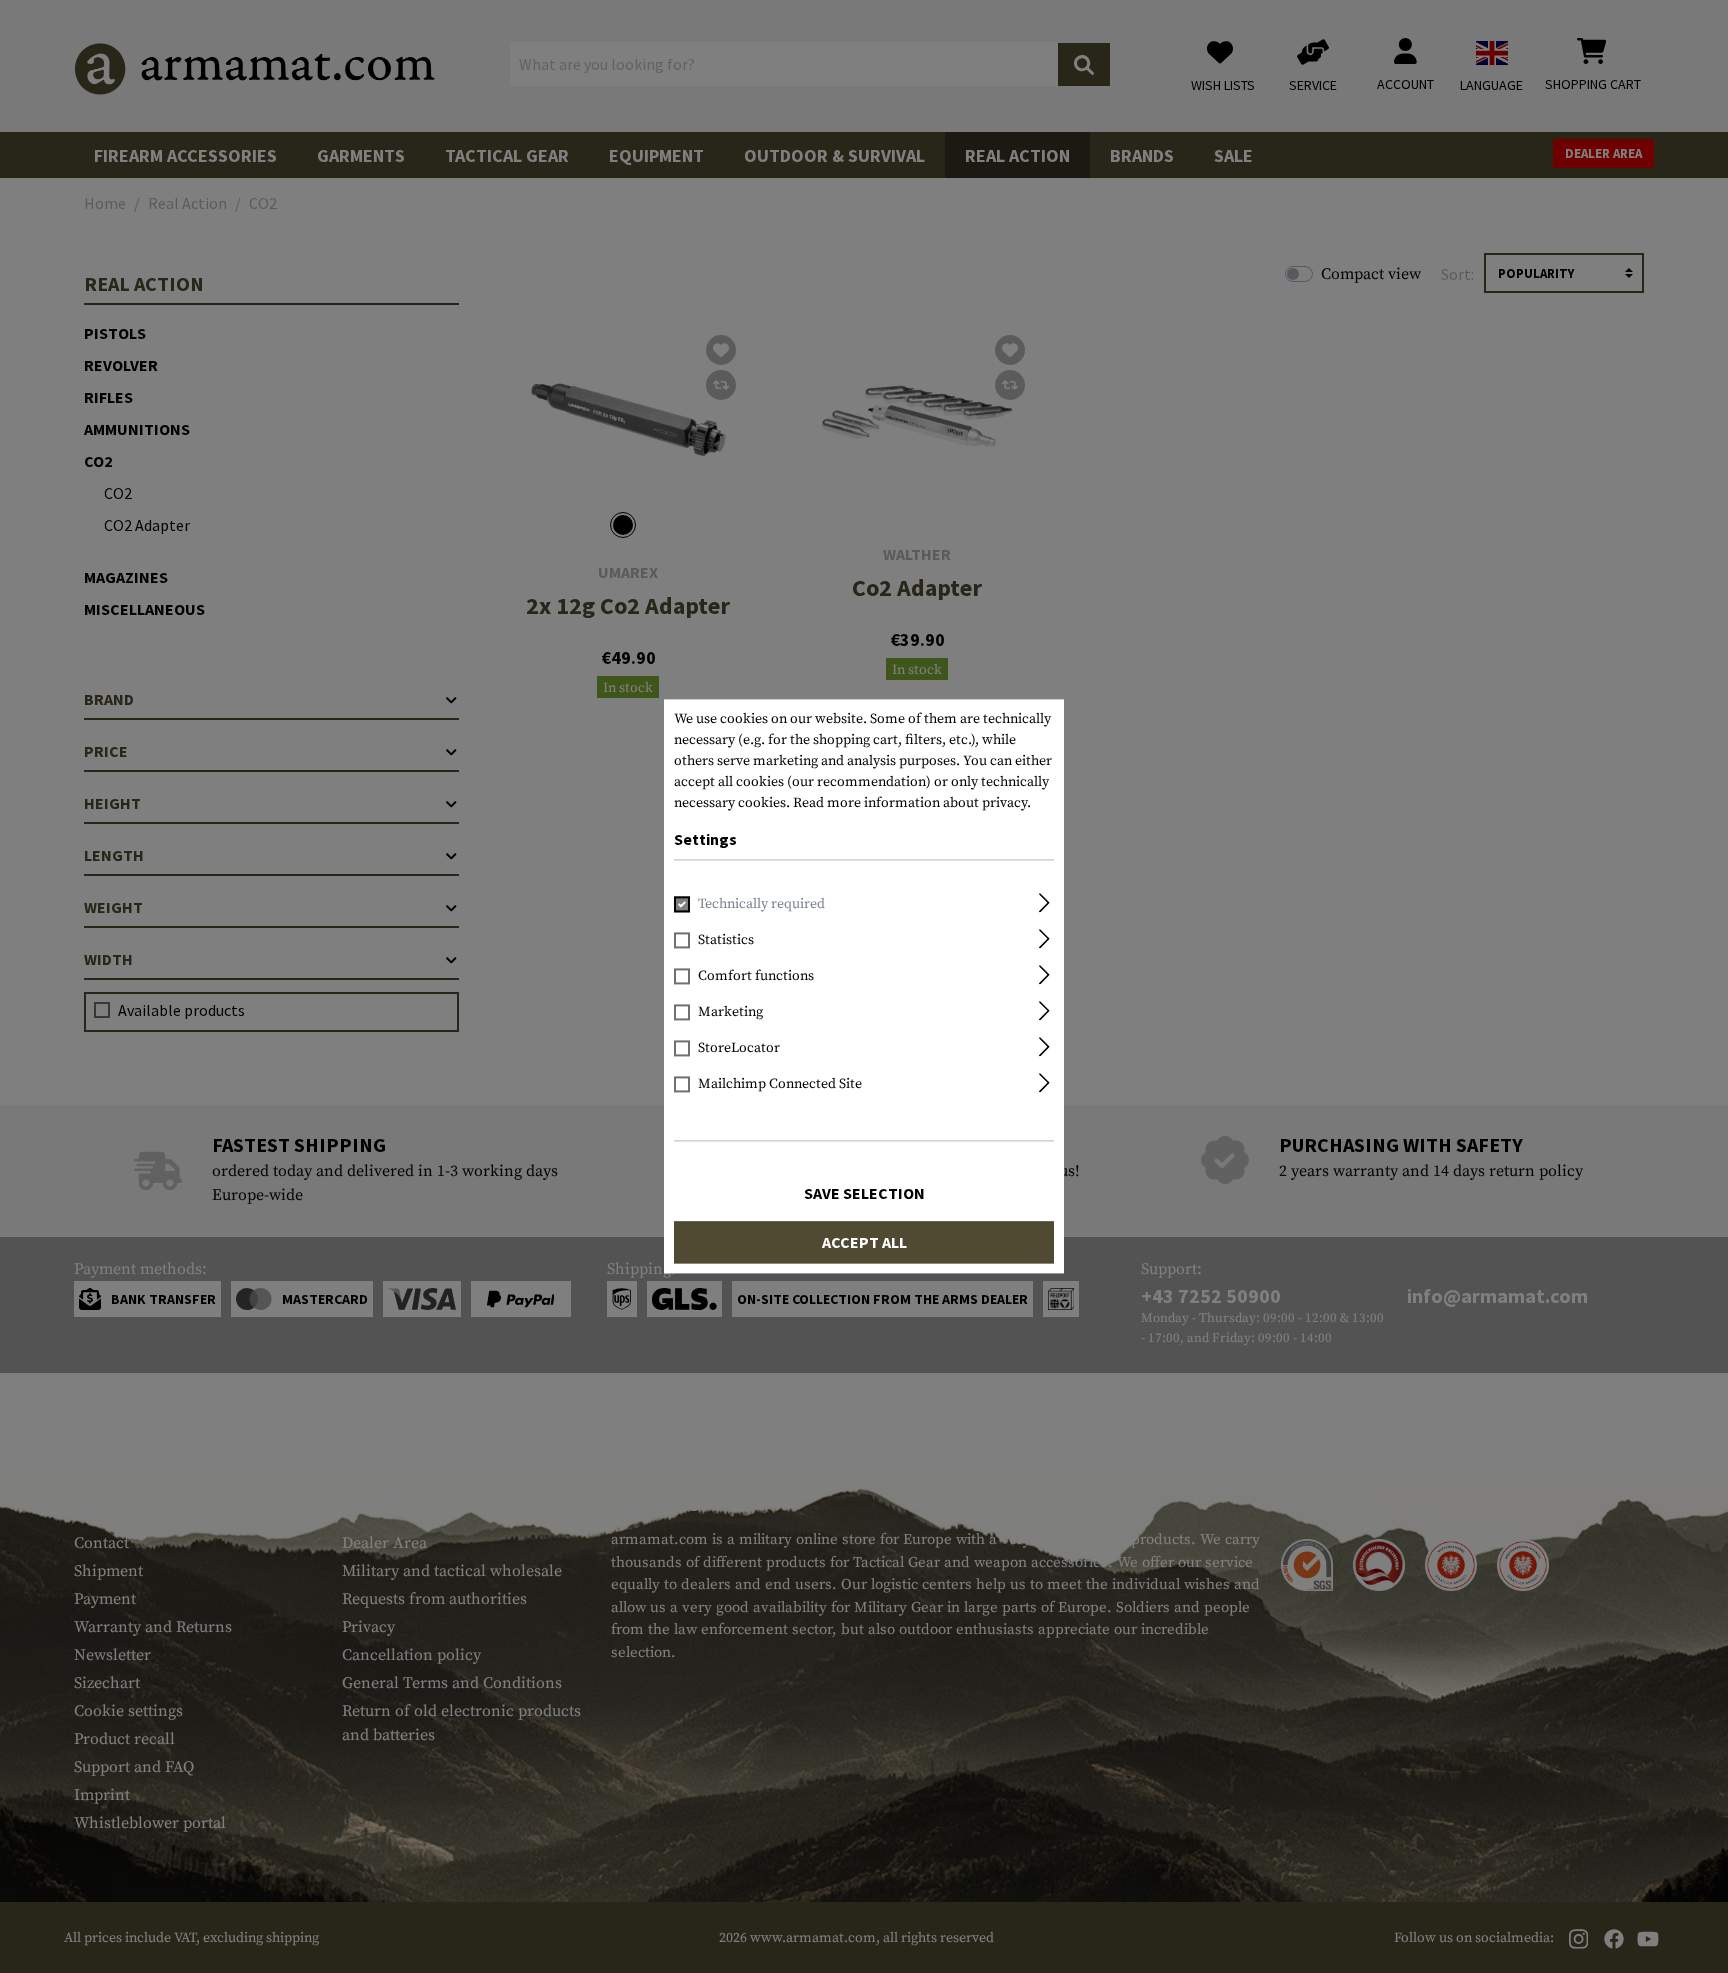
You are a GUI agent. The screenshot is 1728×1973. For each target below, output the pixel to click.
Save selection (864, 1194)
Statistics (726, 941)
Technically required (761, 905)
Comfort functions (756, 977)
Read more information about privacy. (912, 803)
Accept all (864, 1243)
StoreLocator (739, 1049)
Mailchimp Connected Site (780, 1085)
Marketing (730, 1013)
